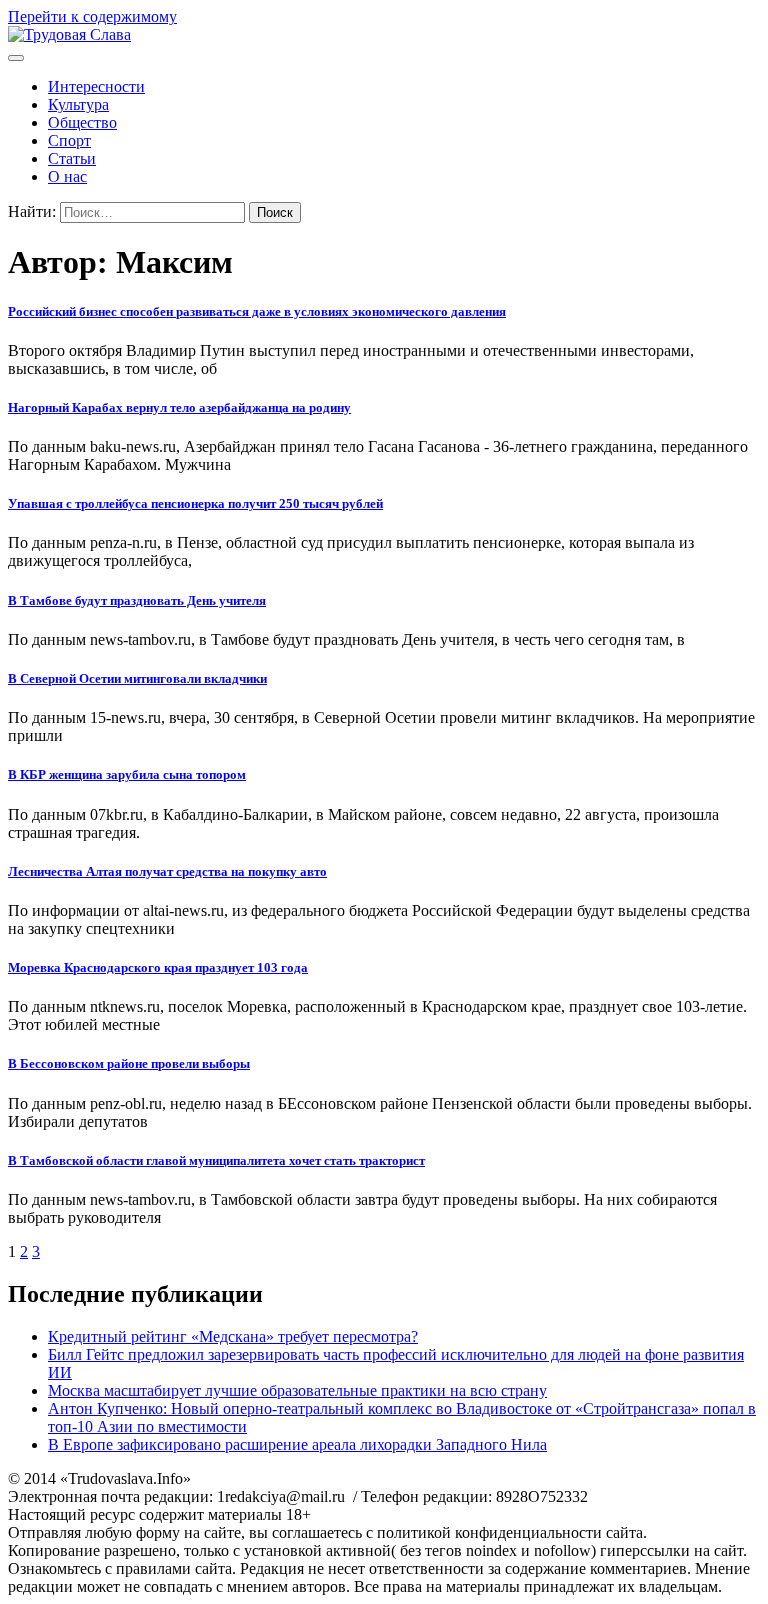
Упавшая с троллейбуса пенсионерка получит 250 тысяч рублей (195, 503)
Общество (82, 122)
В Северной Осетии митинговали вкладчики (137, 678)
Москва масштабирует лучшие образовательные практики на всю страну (297, 1390)
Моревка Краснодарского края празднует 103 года (158, 967)
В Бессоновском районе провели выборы (129, 1063)
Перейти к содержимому (92, 16)
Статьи (72, 158)
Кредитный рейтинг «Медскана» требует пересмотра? (233, 1336)
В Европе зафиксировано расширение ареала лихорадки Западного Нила (297, 1444)
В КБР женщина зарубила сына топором (127, 774)
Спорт (69, 140)
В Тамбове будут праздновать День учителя (137, 600)
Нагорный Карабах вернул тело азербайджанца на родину (179, 407)
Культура (78, 104)
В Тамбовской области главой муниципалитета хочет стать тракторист (216, 1160)
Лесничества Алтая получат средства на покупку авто (167, 871)
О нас (67, 176)
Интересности (96, 86)
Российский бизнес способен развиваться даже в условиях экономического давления (257, 311)
